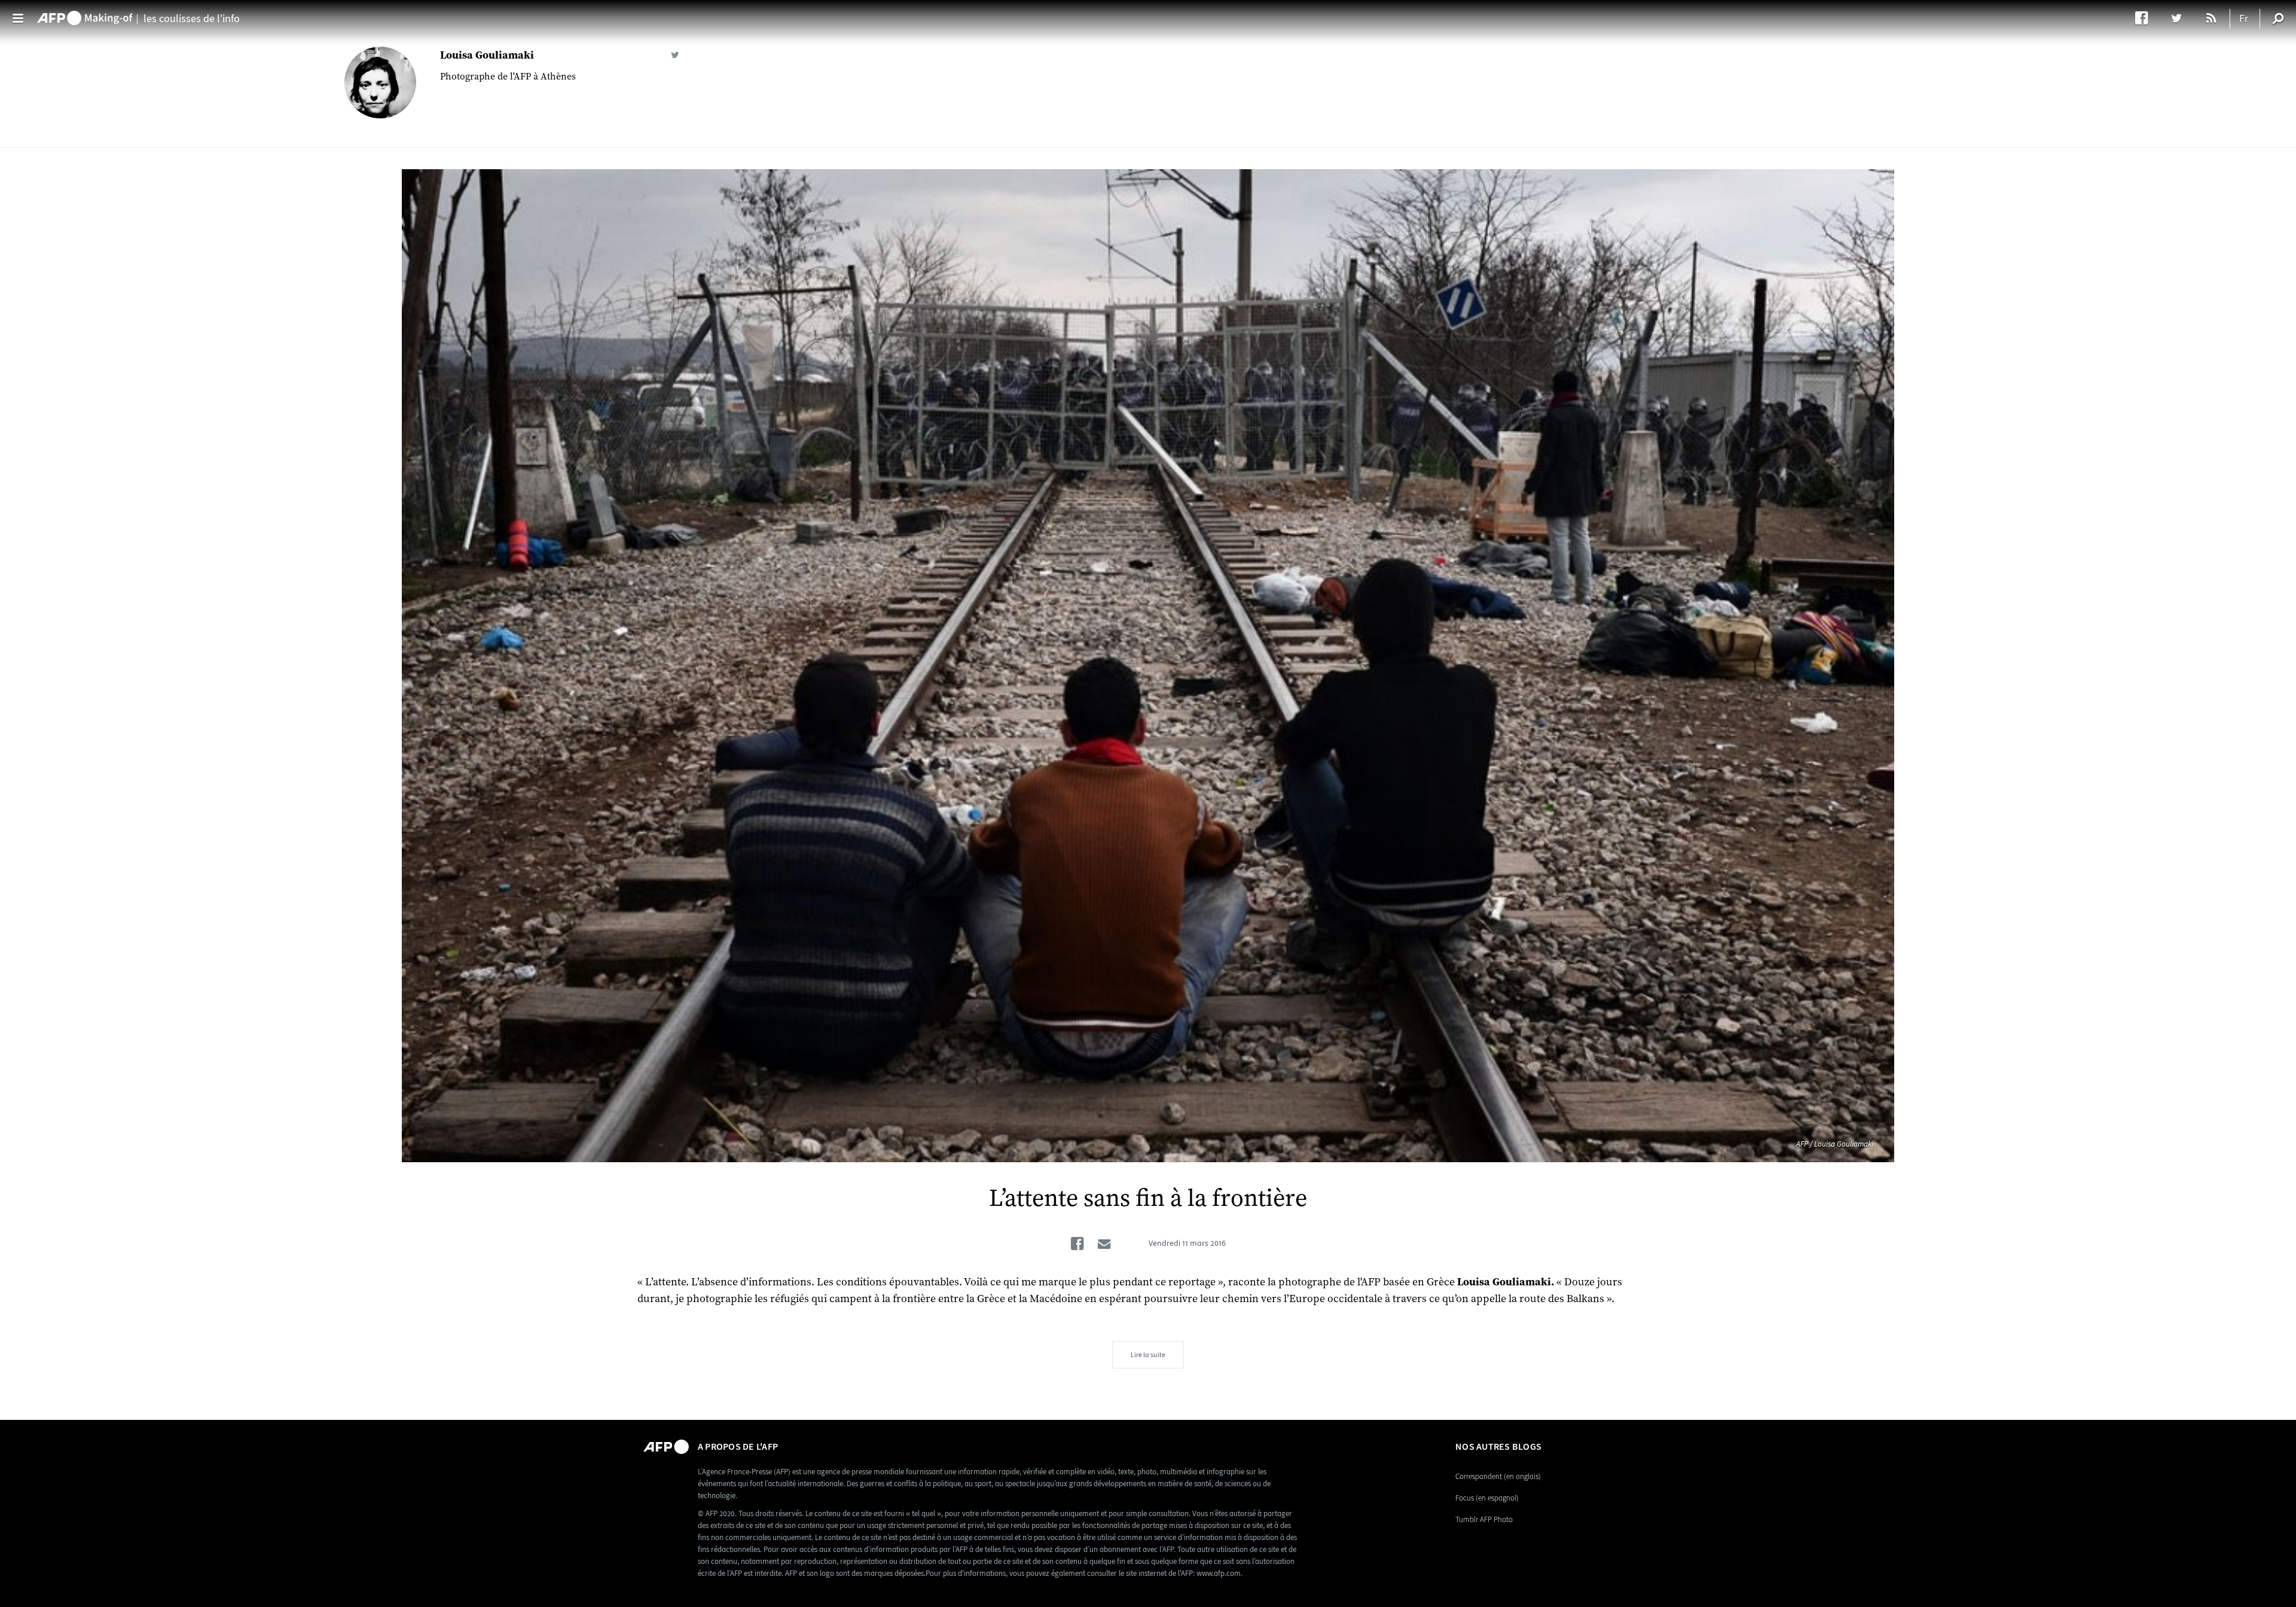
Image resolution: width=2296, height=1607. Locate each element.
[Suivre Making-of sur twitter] (2182, 18)
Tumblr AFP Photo (1484, 1519)
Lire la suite (1148, 1355)
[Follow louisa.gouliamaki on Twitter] (675, 55)
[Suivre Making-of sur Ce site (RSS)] (2212, 18)
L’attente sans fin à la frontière (1148, 1199)
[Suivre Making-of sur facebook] (2147, 18)
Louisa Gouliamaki (487, 55)
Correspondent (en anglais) (1498, 1476)
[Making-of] (85, 13)
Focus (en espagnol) (1487, 1498)
